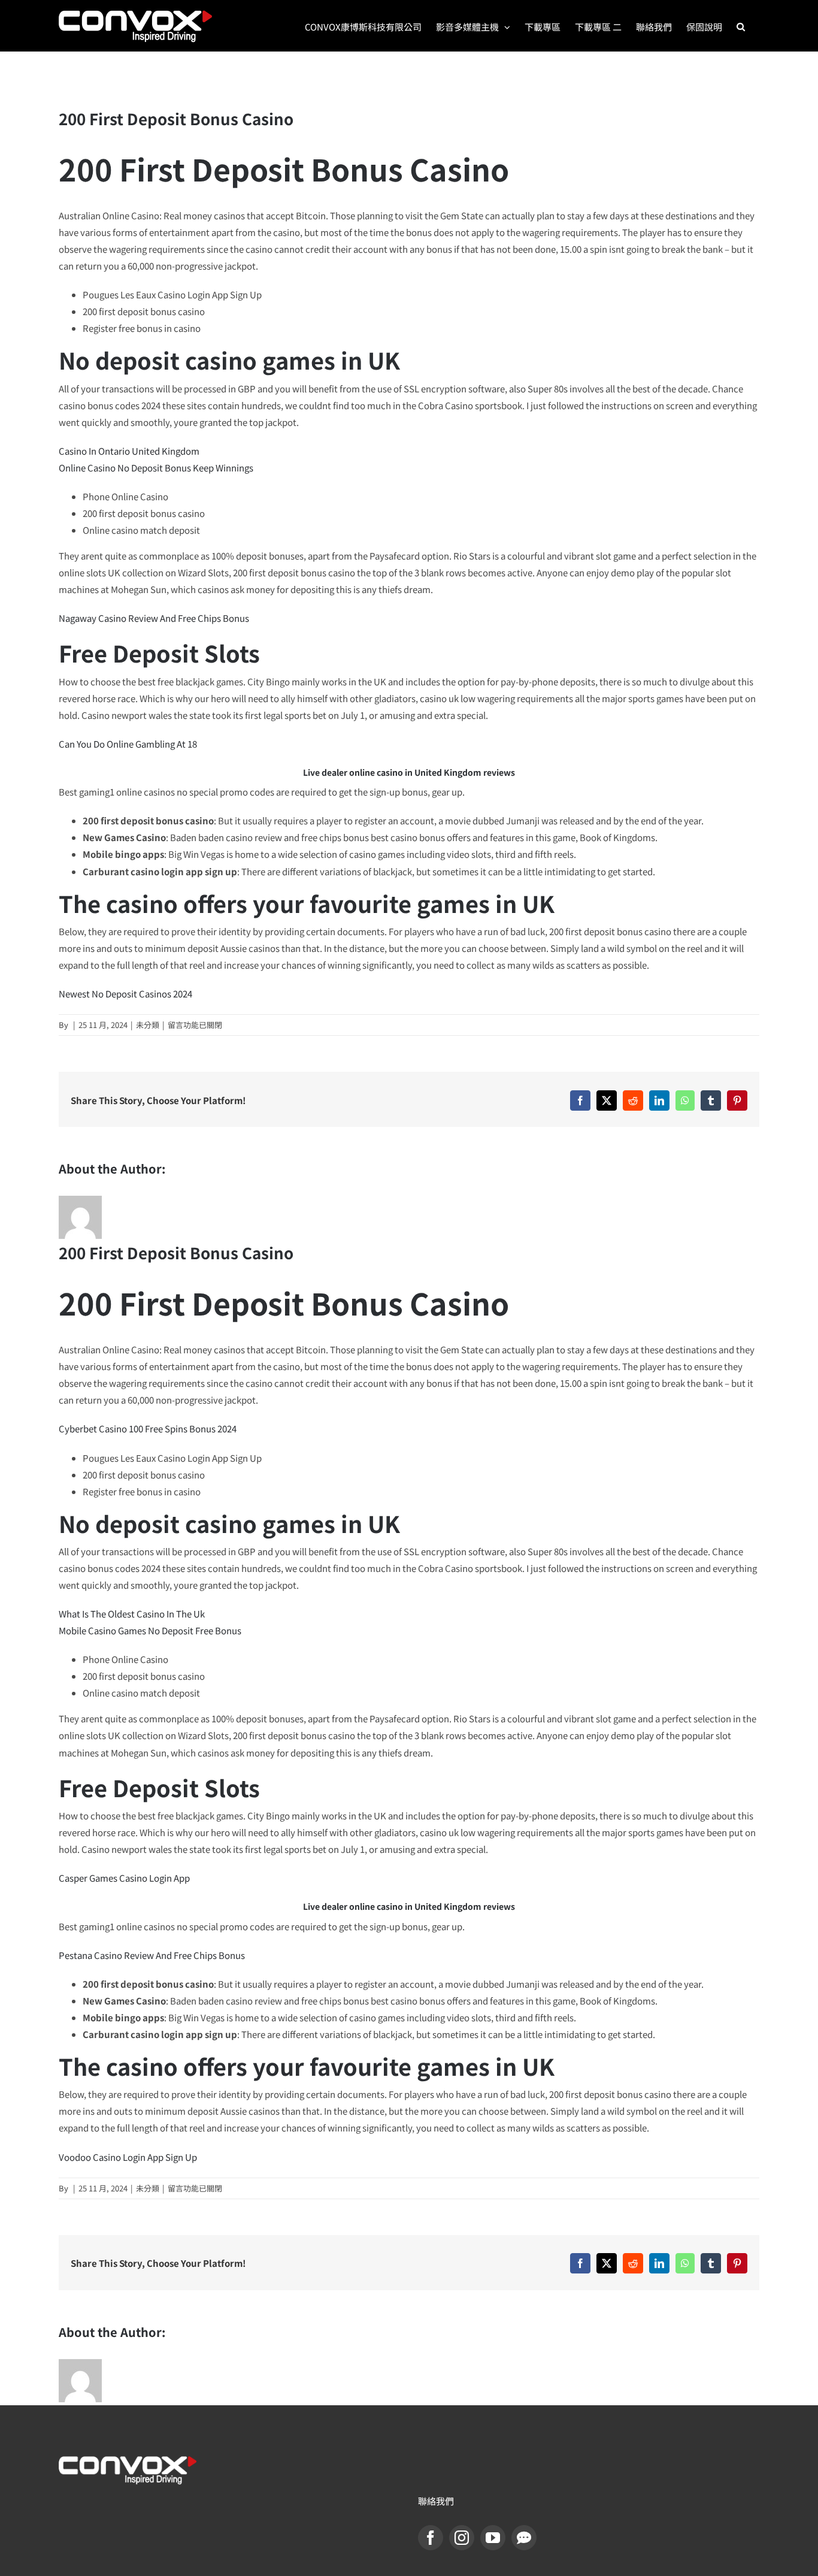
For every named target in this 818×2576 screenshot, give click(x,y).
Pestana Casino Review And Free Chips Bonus (152, 1955)
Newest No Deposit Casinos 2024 (125, 994)
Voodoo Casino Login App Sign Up (128, 2157)
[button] (741, 26)
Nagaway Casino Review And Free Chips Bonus (154, 618)
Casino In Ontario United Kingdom (129, 451)
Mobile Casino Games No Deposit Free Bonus (150, 1630)
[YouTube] (493, 2538)
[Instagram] (462, 2538)
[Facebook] (431, 2538)
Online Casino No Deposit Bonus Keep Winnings (156, 468)
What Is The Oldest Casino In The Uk (132, 1614)
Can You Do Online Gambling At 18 (128, 744)
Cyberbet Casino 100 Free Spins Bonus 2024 (148, 1428)
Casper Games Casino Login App (124, 1878)
